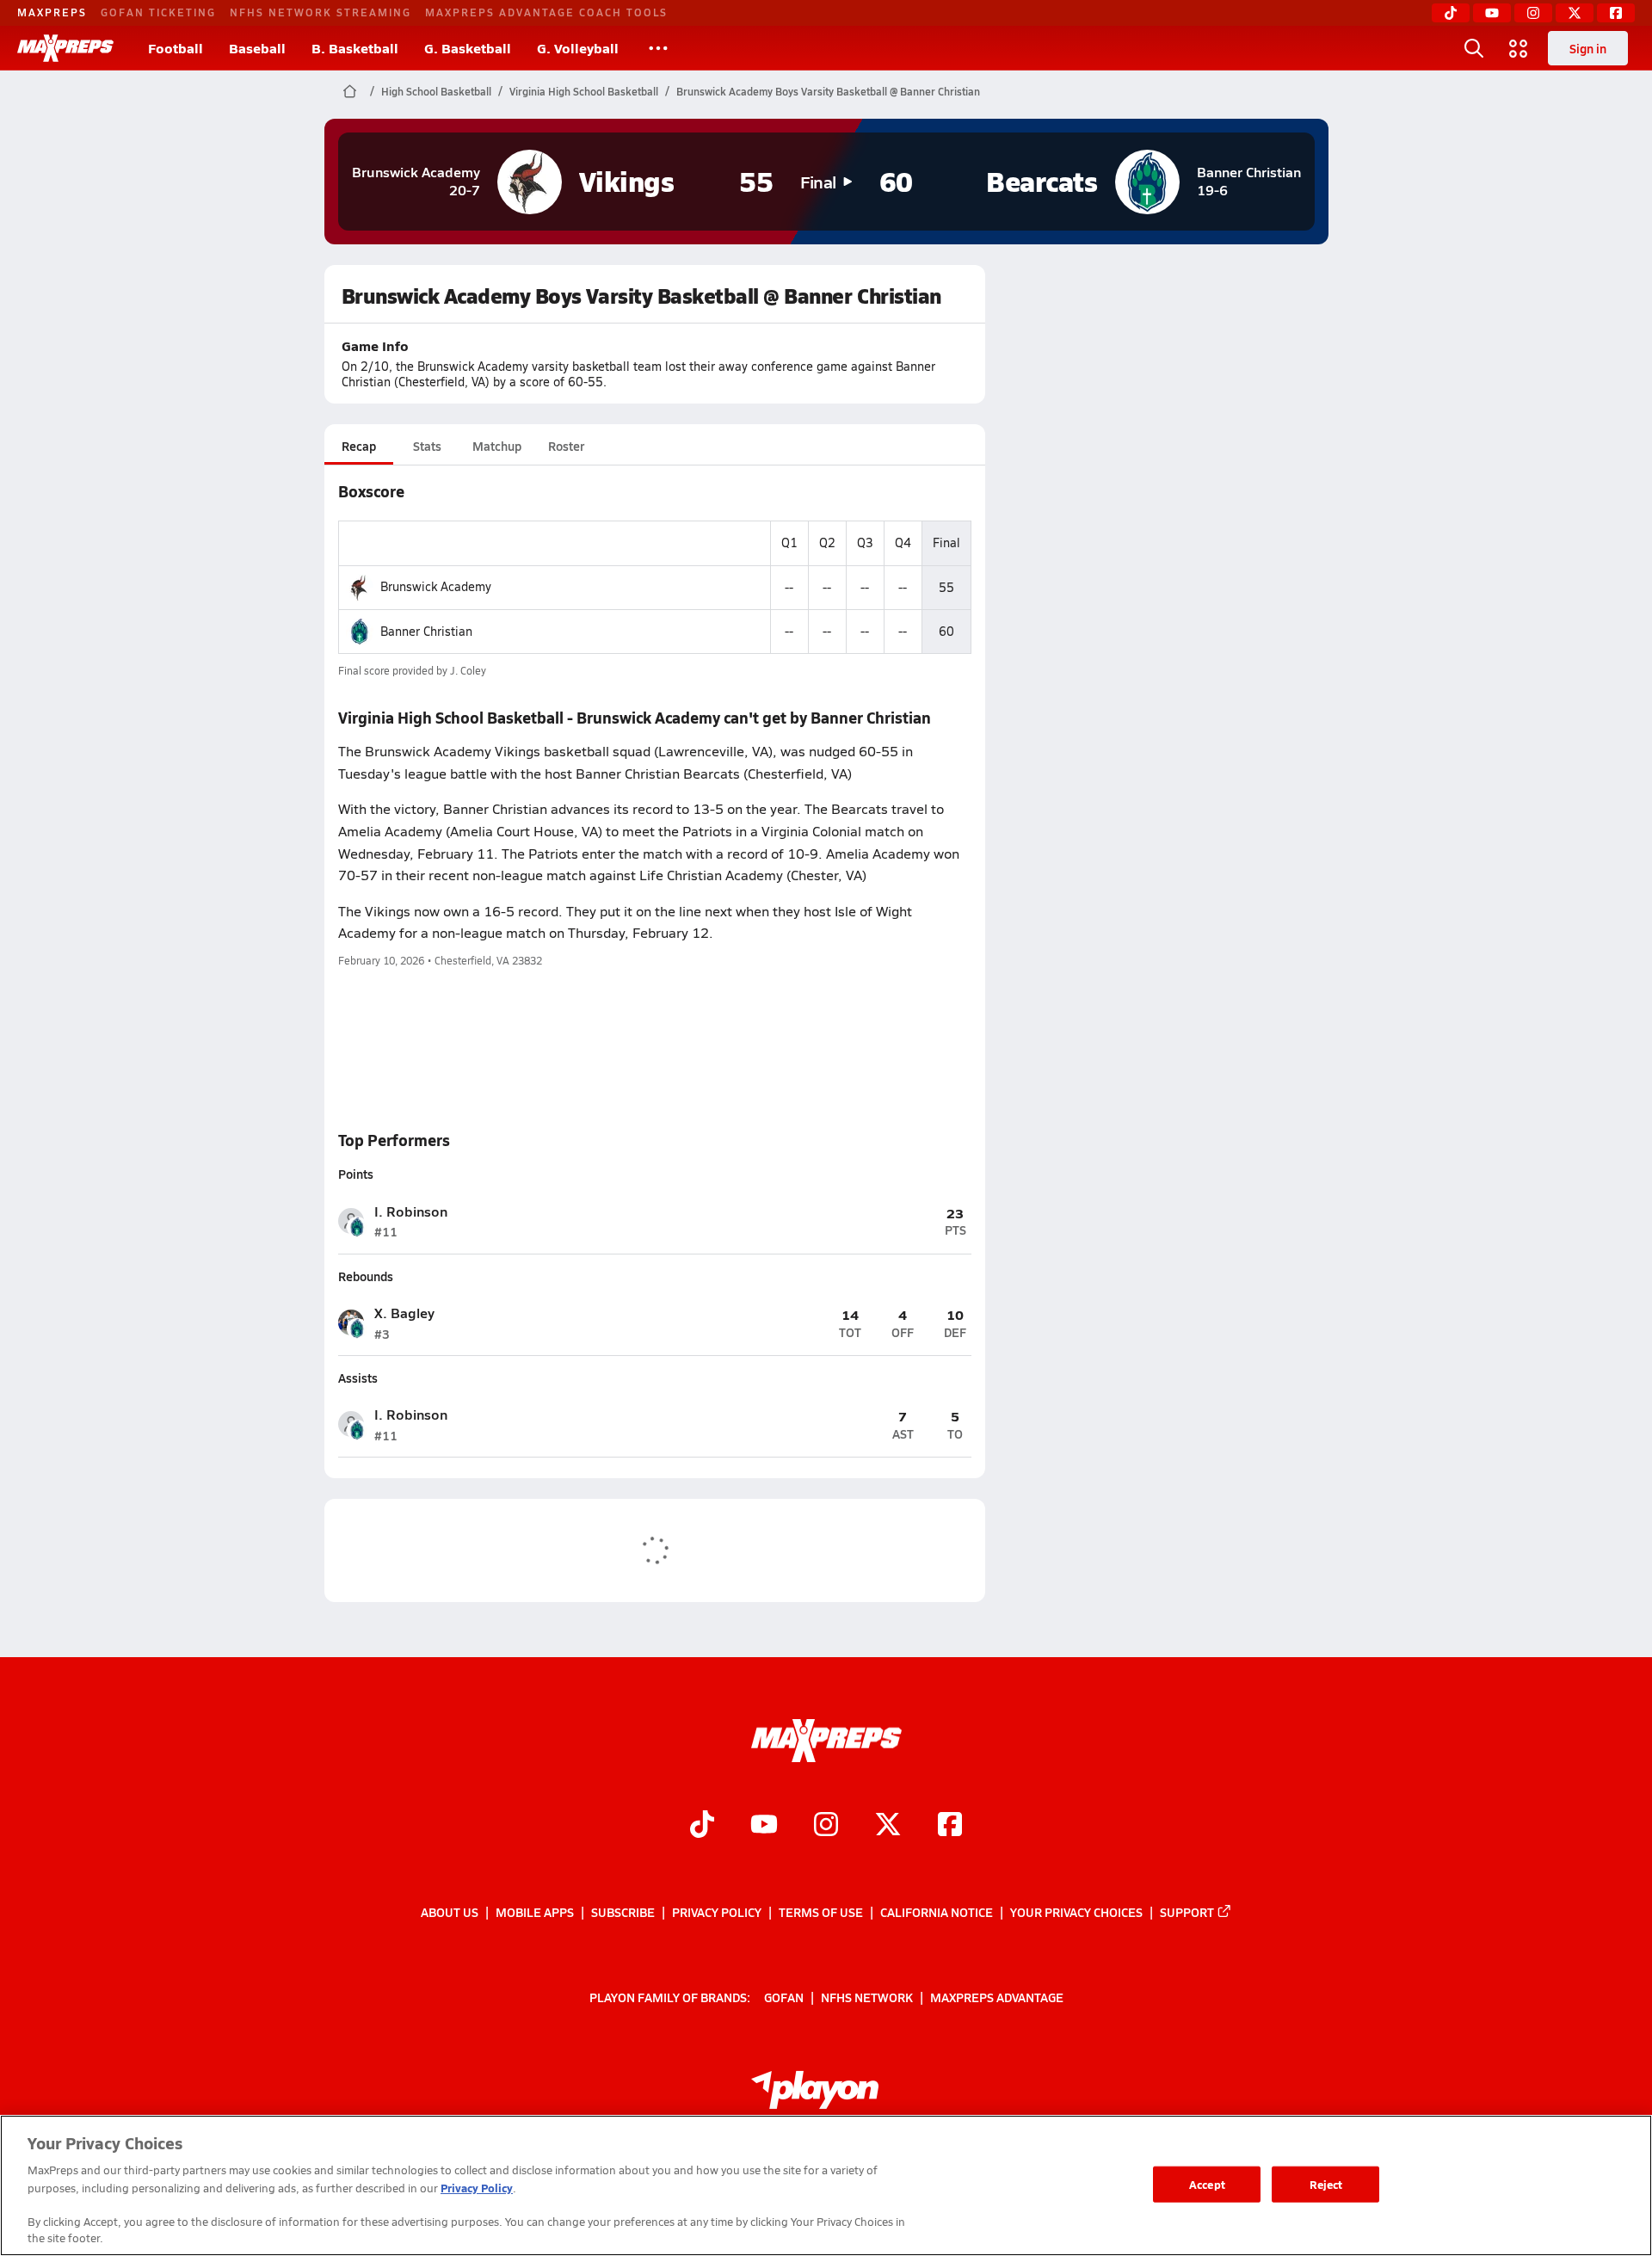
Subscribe (623, 1912)
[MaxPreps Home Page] (350, 91)
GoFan (784, 1997)
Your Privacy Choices (1076, 1912)
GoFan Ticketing (158, 12)
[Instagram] (1533, 13)
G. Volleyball (578, 48)
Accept (1207, 2184)
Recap (359, 446)
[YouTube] (1492, 13)
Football (176, 48)
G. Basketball (468, 48)
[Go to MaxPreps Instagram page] (826, 1826)
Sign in (1588, 48)
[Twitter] (1575, 13)
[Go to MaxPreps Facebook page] (950, 1826)
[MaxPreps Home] (65, 48)
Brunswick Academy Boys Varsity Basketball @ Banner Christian (828, 91)
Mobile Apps (535, 1912)
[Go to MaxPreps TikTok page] (702, 1826)
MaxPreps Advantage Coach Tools (546, 12)
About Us (450, 1912)
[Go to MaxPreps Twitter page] (888, 1826)
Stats (427, 446)
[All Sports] (658, 48)
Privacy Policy (717, 1912)
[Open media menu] (1519, 48)
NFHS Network (867, 1997)
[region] (826, 2185)
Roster (566, 446)
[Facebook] (1616, 13)
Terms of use (821, 1912)
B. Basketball (355, 48)
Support (1187, 1912)
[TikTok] (1451, 13)
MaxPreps (52, 12)
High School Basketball (436, 91)
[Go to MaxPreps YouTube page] (764, 1826)
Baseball (257, 48)
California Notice (937, 1912)
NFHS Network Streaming (321, 12)
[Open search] (1474, 48)
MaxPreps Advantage (997, 1997)
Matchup (497, 446)
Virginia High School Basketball (584, 91)
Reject (1326, 2184)
